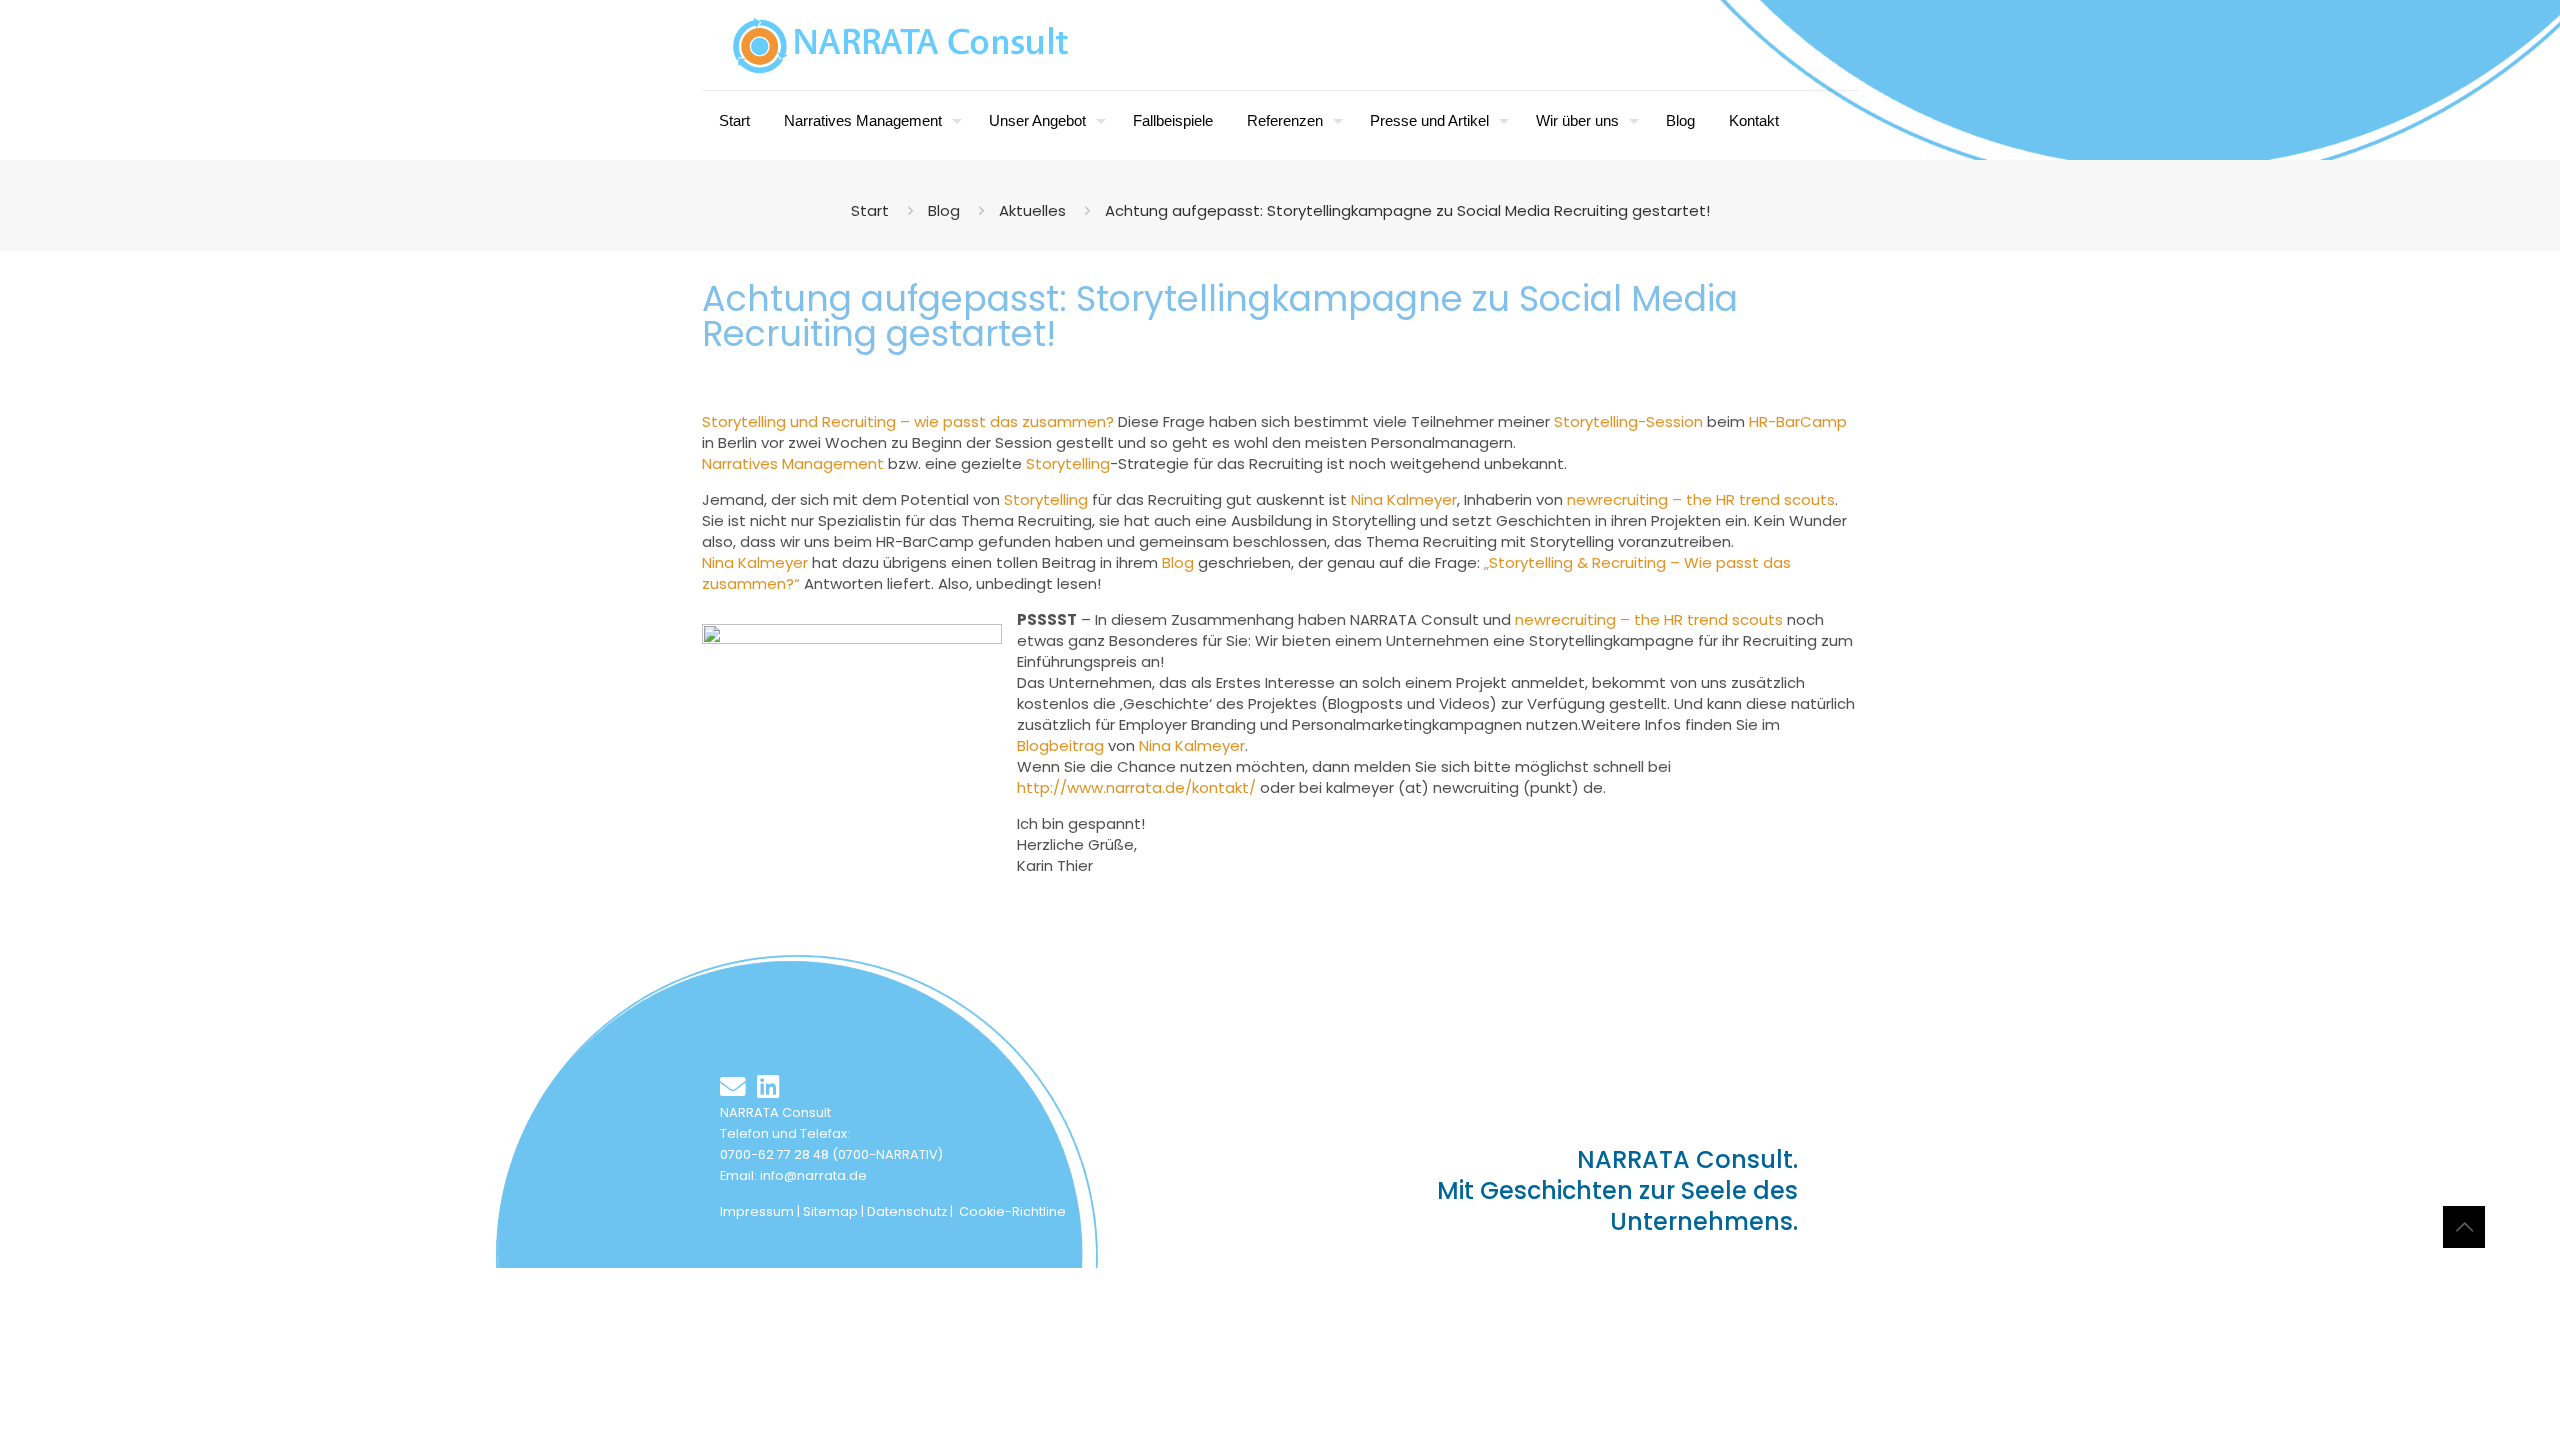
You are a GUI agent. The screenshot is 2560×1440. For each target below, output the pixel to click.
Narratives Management (793, 463)
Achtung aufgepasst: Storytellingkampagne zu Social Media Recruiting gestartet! (1407, 210)
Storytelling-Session (1628, 421)
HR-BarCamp (1798, 421)
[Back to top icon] (2464, 1227)
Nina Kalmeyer (1404, 499)
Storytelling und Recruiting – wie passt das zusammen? (910, 421)
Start (870, 210)
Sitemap (830, 1211)
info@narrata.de (813, 1175)
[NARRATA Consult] (901, 45)
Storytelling (1068, 463)
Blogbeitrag (1062, 745)
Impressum (757, 1211)
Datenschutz (907, 1211)
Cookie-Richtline (1012, 1211)
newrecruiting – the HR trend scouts (1701, 499)
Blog (944, 210)
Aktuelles (1032, 210)
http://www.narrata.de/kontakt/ (1136, 787)
